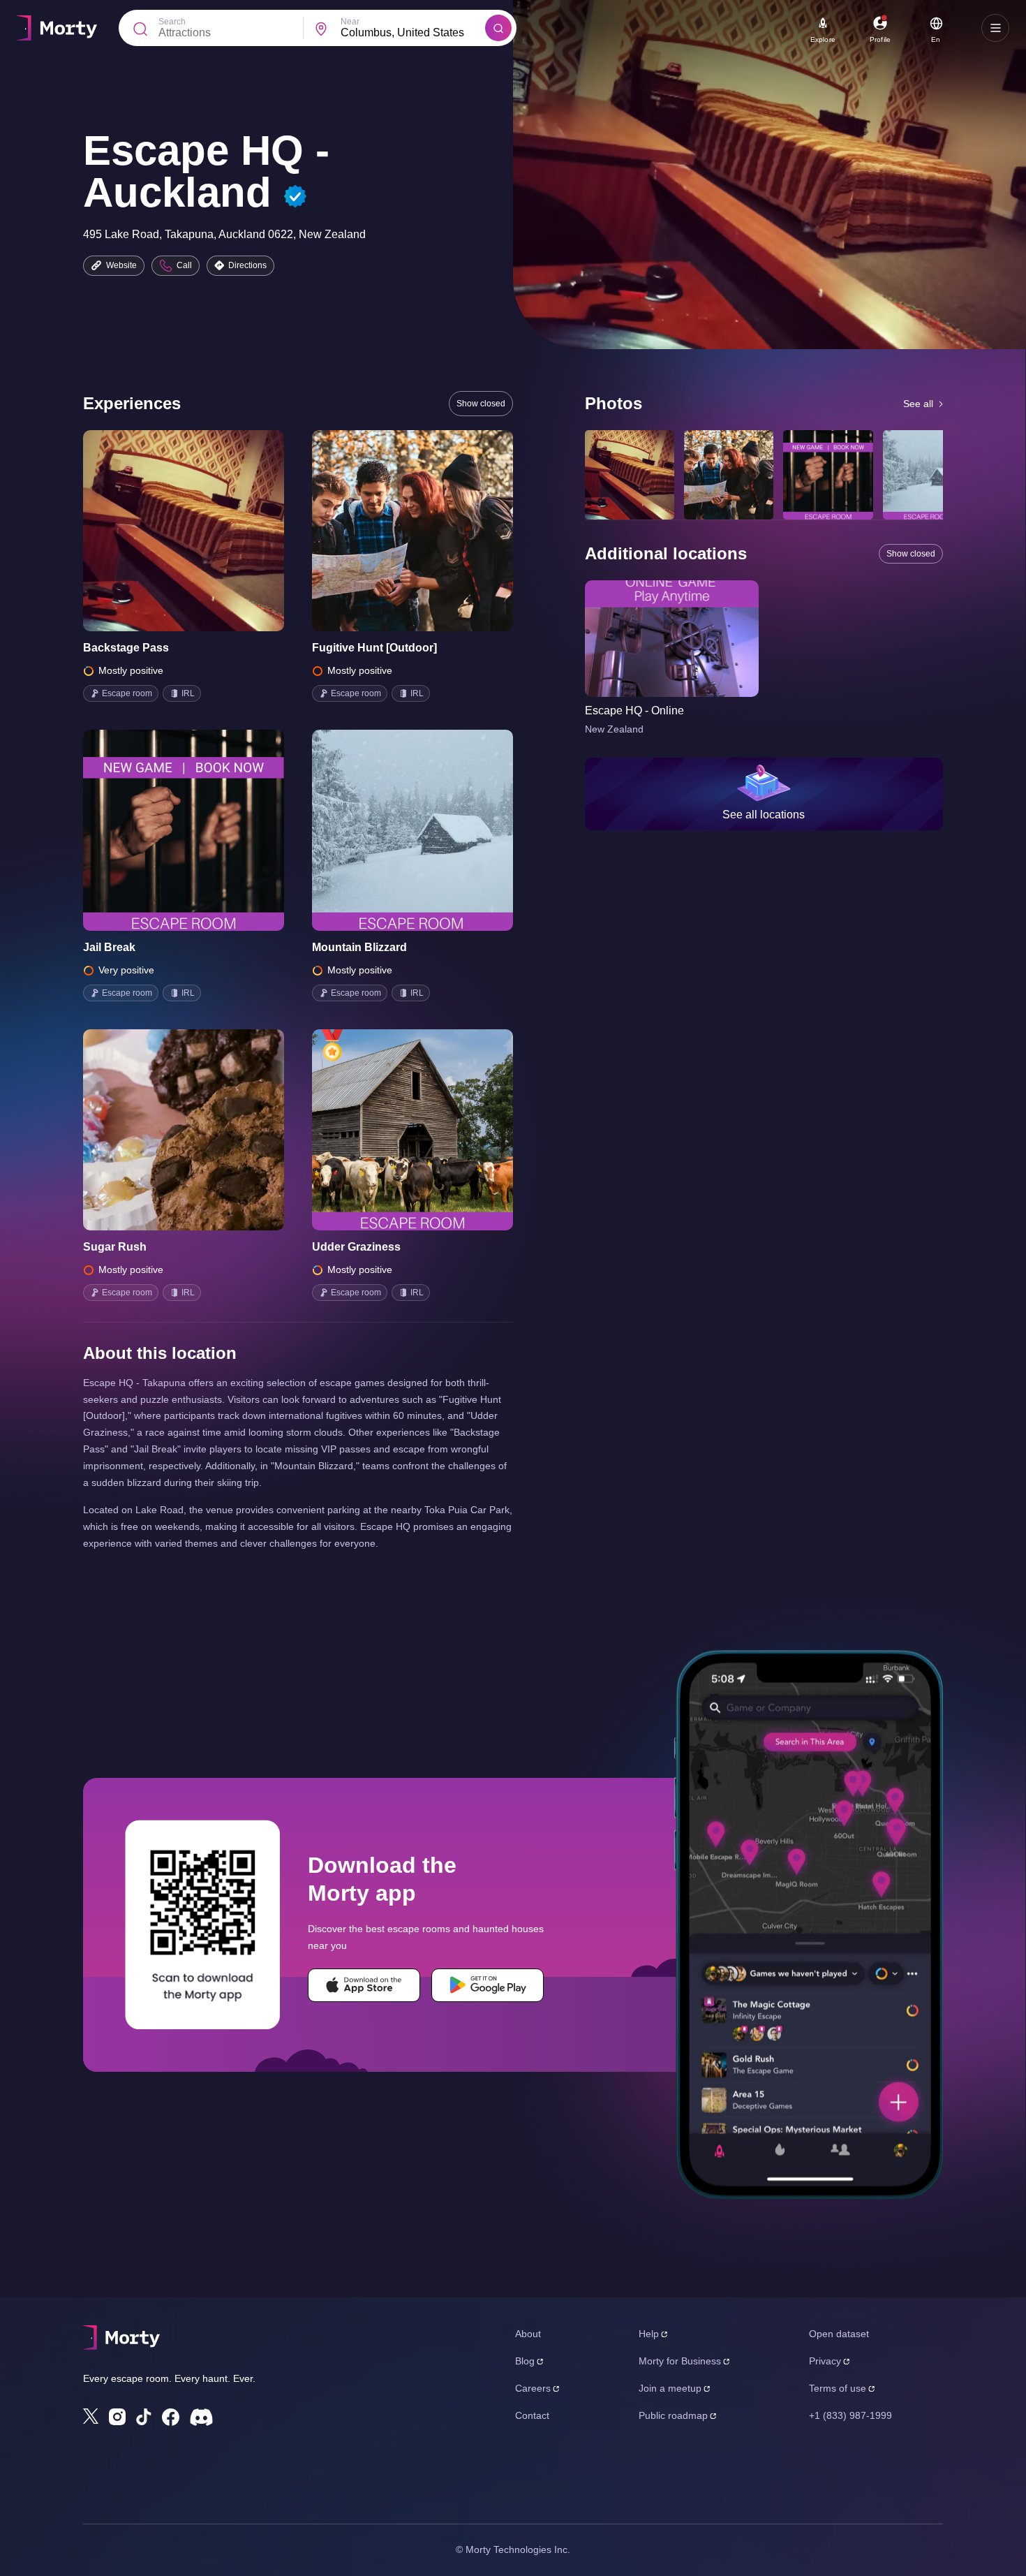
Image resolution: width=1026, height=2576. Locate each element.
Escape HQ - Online (634, 711)
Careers (533, 2388)
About (528, 2334)
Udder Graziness (356, 1247)
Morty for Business (680, 2361)
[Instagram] (117, 2417)
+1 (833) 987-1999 (850, 2415)
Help (649, 2334)
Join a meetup (670, 2388)
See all (918, 404)
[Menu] (995, 28)
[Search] (498, 28)
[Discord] (201, 2417)
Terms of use (838, 2388)
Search (172, 22)
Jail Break (109, 947)
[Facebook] (171, 2417)
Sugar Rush (115, 1247)
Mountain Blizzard (359, 947)
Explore (823, 39)
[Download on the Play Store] (488, 1985)
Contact (532, 2415)
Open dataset (839, 2334)
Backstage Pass (126, 648)
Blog (525, 2361)
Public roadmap (673, 2415)
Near (350, 22)
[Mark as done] (203, 531)
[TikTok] (144, 2417)
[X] (91, 2416)
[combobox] (413, 33)
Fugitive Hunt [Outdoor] (374, 648)
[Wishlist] (164, 531)
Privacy (825, 2361)
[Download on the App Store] (364, 1985)
